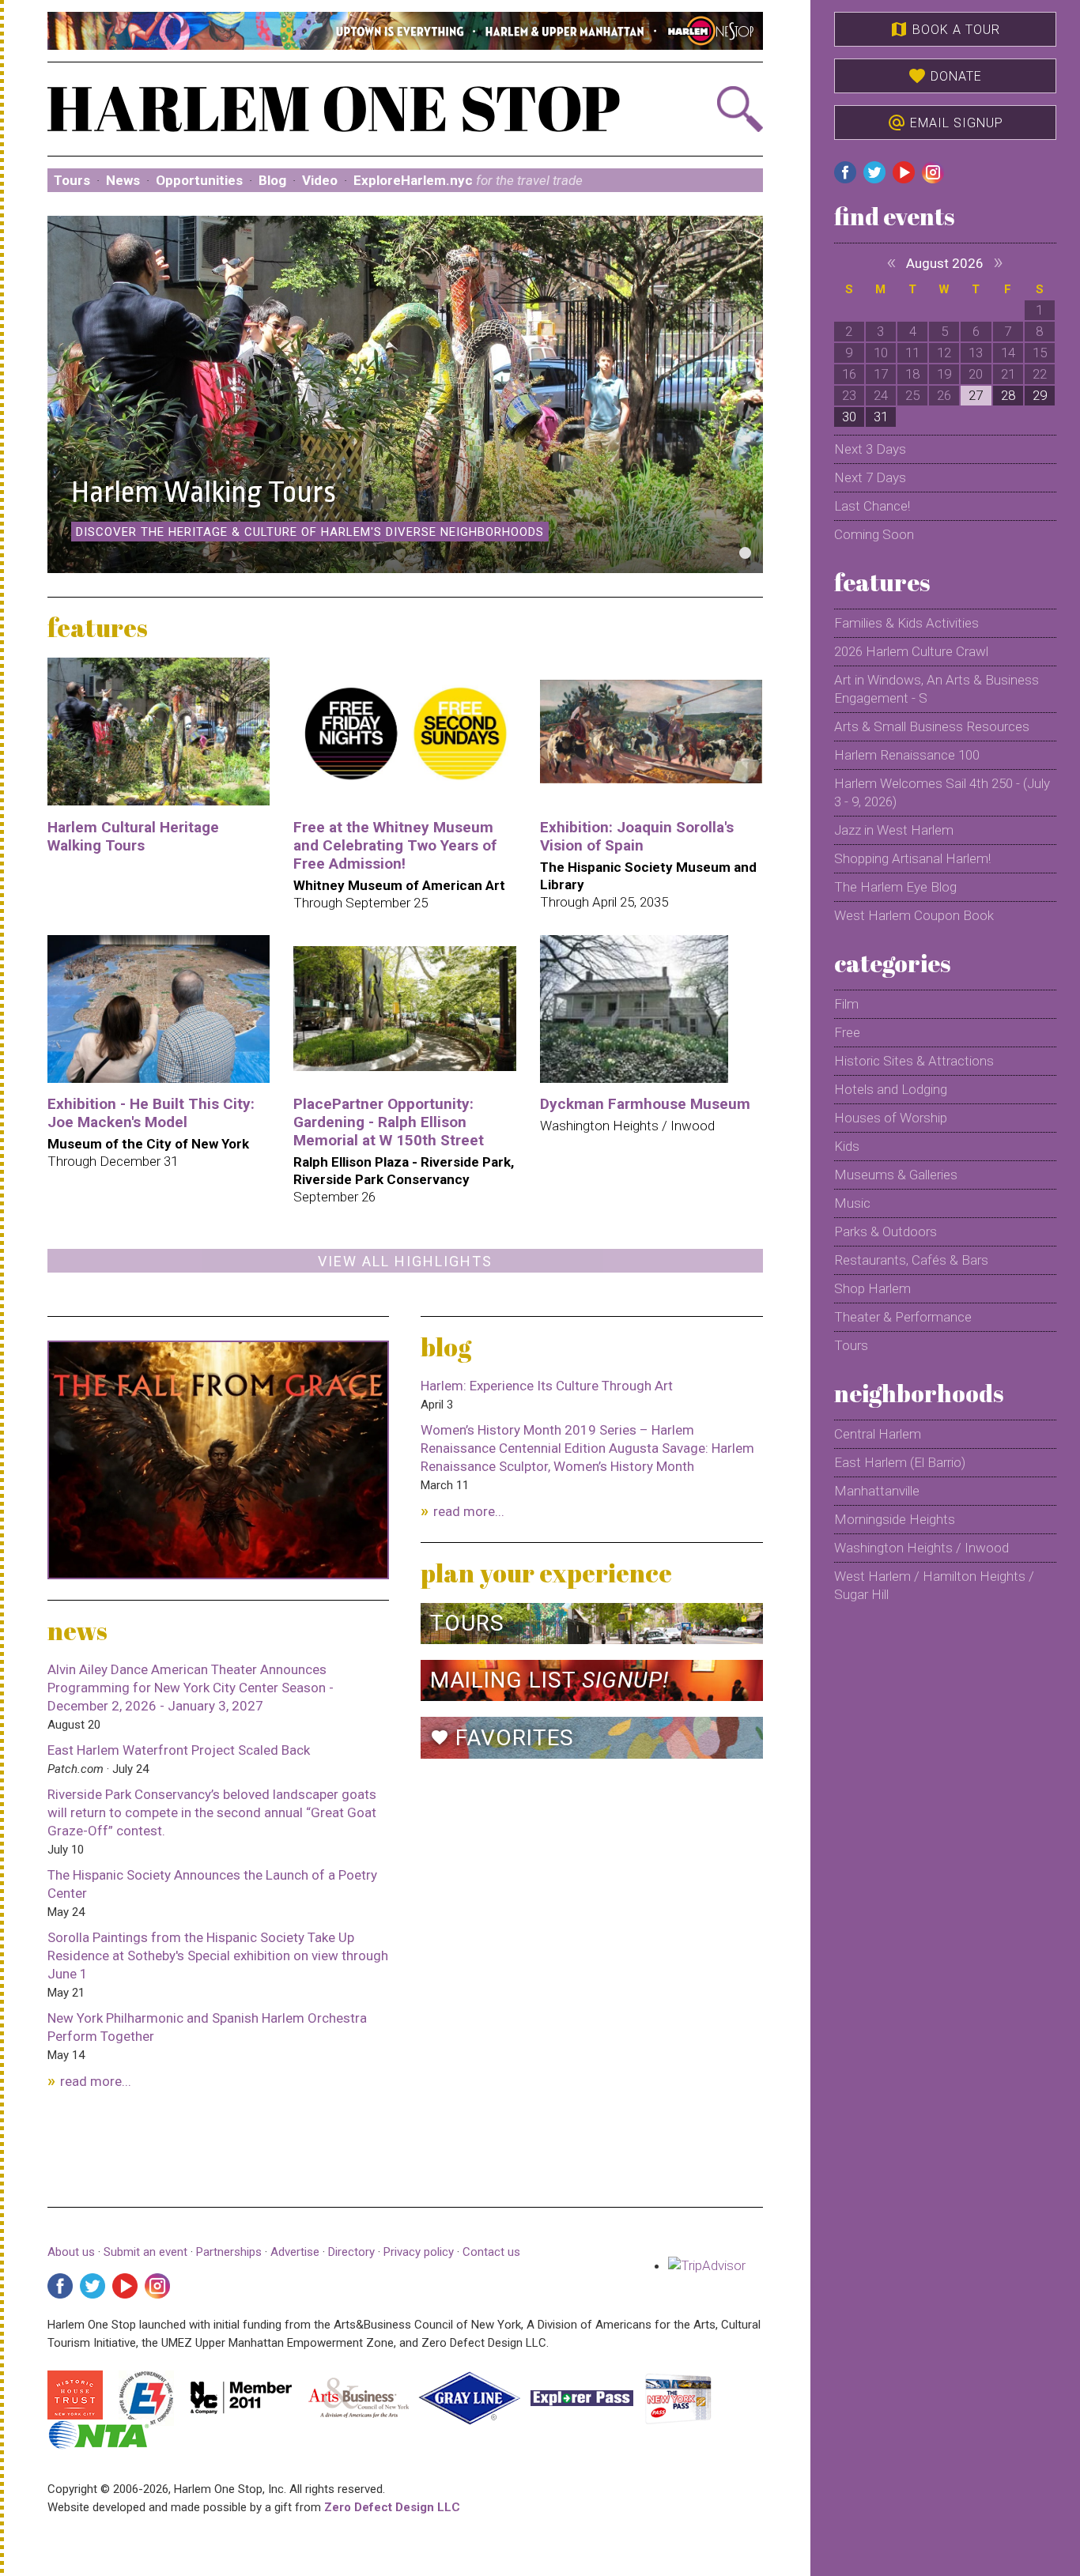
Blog (272, 180)
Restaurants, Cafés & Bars (911, 1260)
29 (1040, 395)
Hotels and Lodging (891, 1089)
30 (849, 417)
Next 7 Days (870, 477)
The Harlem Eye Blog (895, 887)
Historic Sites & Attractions (914, 1061)
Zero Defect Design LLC (392, 2507)
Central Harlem (878, 1434)
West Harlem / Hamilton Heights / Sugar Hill (934, 1585)
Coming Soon (874, 534)
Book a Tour (945, 29)
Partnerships (230, 2252)
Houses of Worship (891, 1118)
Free (847, 1032)
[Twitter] (93, 2286)
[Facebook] (60, 2286)
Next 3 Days (870, 449)
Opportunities (199, 180)
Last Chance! (872, 506)
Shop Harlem (872, 1288)
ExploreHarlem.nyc (468, 180)
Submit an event (145, 2252)
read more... (96, 2081)
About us (71, 2252)
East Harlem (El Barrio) (900, 1462)
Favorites (502, 1738)
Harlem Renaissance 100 (907, 755)
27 (976, 395)
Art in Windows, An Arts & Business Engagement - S (937, 689)
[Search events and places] (709, 109)
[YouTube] (125, 2286)
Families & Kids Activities (906, 623)
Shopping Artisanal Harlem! (912, 858)
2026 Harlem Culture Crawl (911, 651)
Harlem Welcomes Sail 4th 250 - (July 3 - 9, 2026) (942, 792)
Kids (847, 1146)
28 (1008, 395)
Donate (945, 76)
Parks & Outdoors (886, 1231)
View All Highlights (405, 1261)
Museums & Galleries (896, 1175)
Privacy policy (419, 2252)
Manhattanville (877, 1491)
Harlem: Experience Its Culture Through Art (547, 1386)
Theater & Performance (903, 1317)
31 (881, 417)
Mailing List (549, 1680)
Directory (351, 2252)
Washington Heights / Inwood (921, 1548)
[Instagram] (157, 2286)
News (123, 180)
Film (846, 1004)
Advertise (295, 2252)
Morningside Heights (895, 1519)
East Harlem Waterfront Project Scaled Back (179, 1750)
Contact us (491, 2252)
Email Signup (945, 123)
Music (852, 1203)
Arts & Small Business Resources (932, 726)
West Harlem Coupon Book (914, 915)
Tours (72, 180)
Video (320, 180)
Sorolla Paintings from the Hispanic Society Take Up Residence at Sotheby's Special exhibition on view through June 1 (218, 1956)
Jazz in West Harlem (894, 830)
